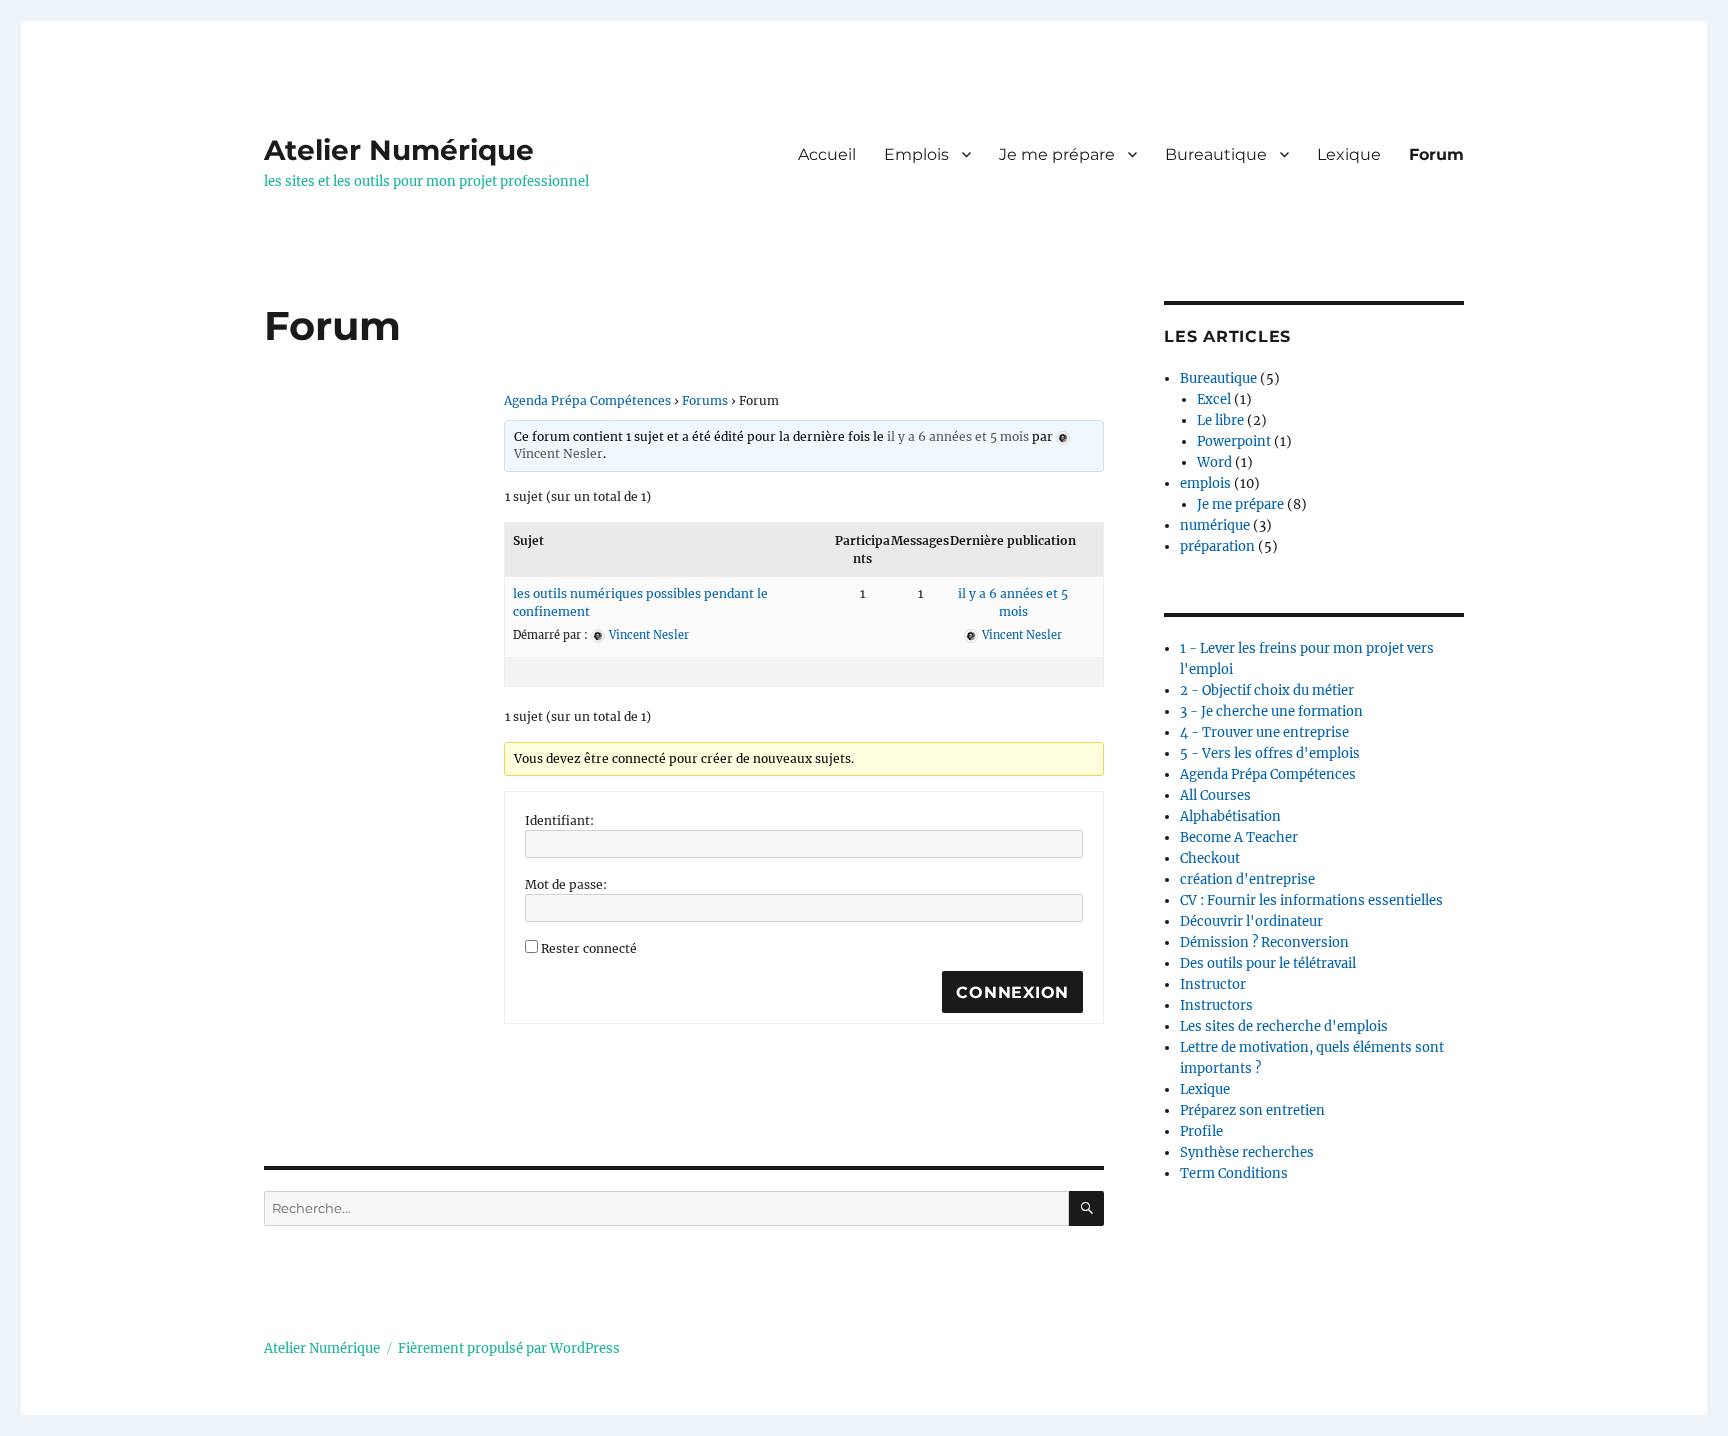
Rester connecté (589, 948)
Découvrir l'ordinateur (1251, 921)
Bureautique (1216, 154)
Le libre (1220, 420)
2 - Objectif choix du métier (1267, 690)
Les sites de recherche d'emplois (1284, 1026)
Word (1214, 462)
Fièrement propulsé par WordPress (509, 1348)
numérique (1215, 525)
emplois (1205, 483)
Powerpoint (1234, 441)
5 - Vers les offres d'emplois (1270, 753)
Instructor (1213, 984)
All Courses (1215, 795)
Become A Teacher (1239, 837)
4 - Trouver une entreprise (1264, 732)
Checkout (1210, 858)
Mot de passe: (566, 884)
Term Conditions (1234, 1173)
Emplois (916, 154)
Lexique (1349, 154)
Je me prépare (1057, 154)
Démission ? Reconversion (1264, 942)
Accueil (827, 154)
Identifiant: (559, 820)
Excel (1214, 399)
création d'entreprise (1247, 879)
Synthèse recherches (1247, 1152)
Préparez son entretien (1252, 1110)
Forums (705, 400)
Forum (1436, 154)
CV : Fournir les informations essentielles (1311, 900)
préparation (1217, 546)
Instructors (1216, 1005)
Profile (1201, 1131)
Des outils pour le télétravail (1268, 963)
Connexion (1012, 992)
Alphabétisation (1230, 816)
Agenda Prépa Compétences (587, 400)
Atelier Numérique (399, 150)
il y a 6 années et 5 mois (958, 436)
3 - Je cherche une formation (1271, 711)
